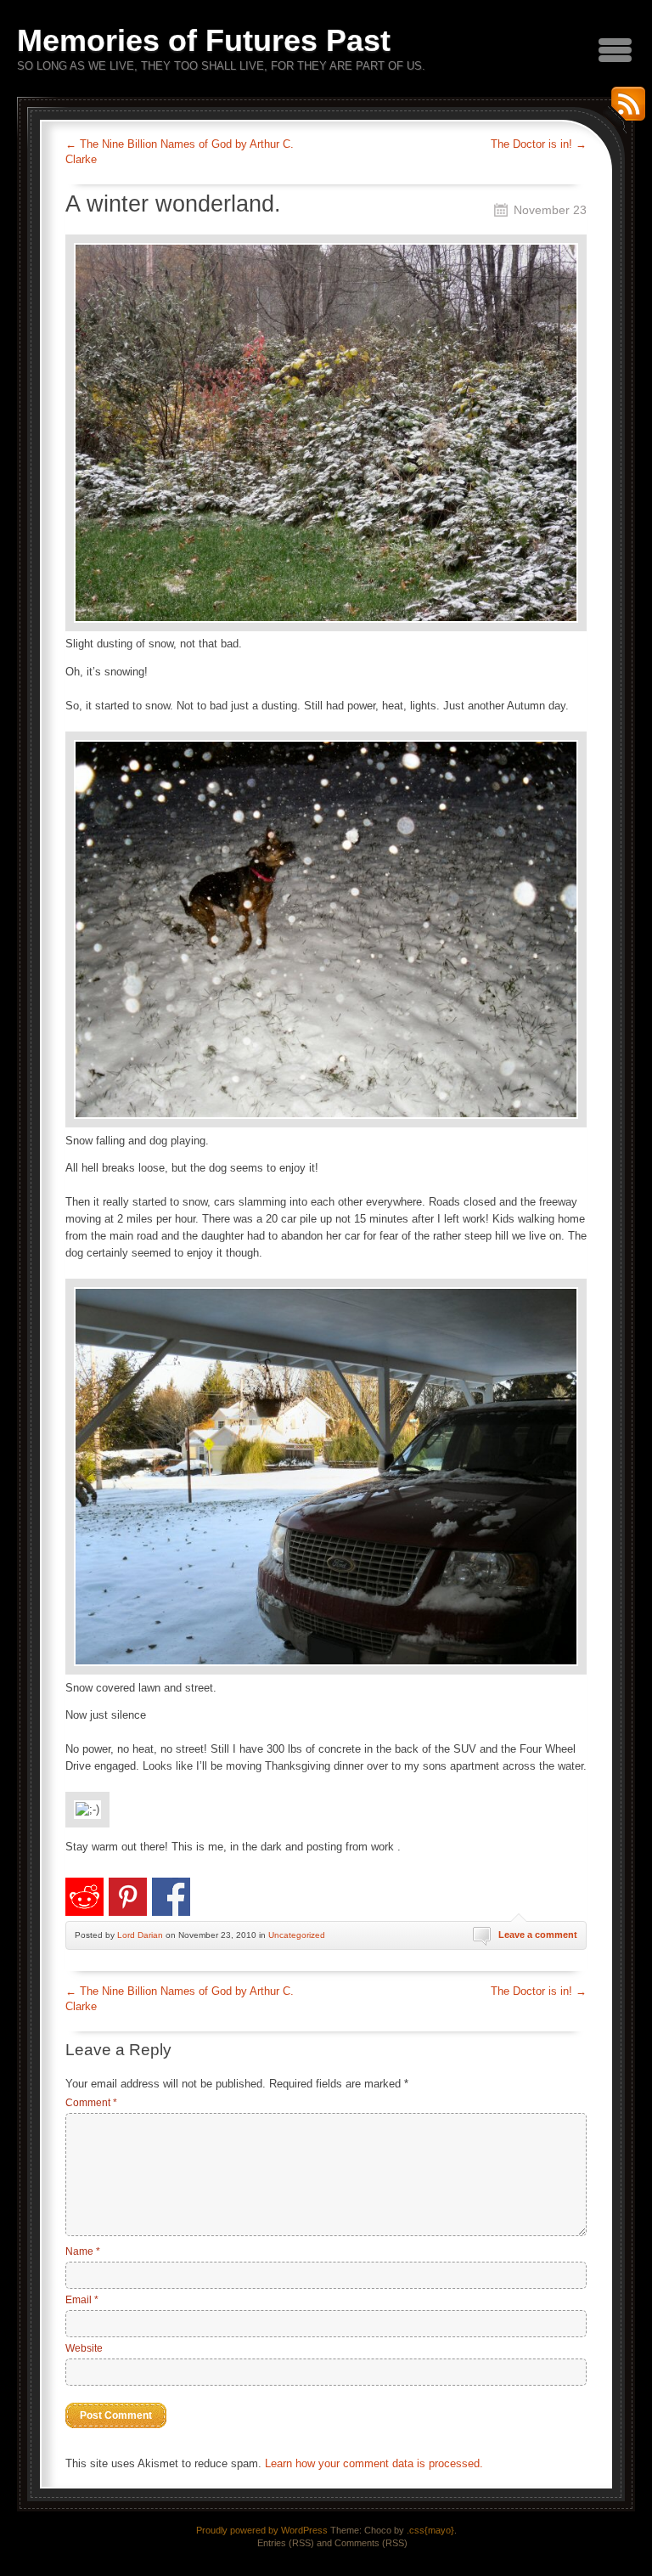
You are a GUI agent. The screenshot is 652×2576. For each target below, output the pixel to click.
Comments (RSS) (371, 2543)
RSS (624, 110)
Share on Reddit (84, 1897)
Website (84, 2348)
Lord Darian (140, 1935)
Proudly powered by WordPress (262, 2530)
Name (83, 2251)
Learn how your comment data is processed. (374, 2463)
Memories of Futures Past (204, 40)
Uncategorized (297, 1935)
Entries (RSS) (286, 2543)
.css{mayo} (430, 2530)
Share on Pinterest (128, 1897)
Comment (91, 2103)
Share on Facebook (171, 1897)
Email (82, 2300)
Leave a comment (538, 1935)
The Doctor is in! (539, 144)
